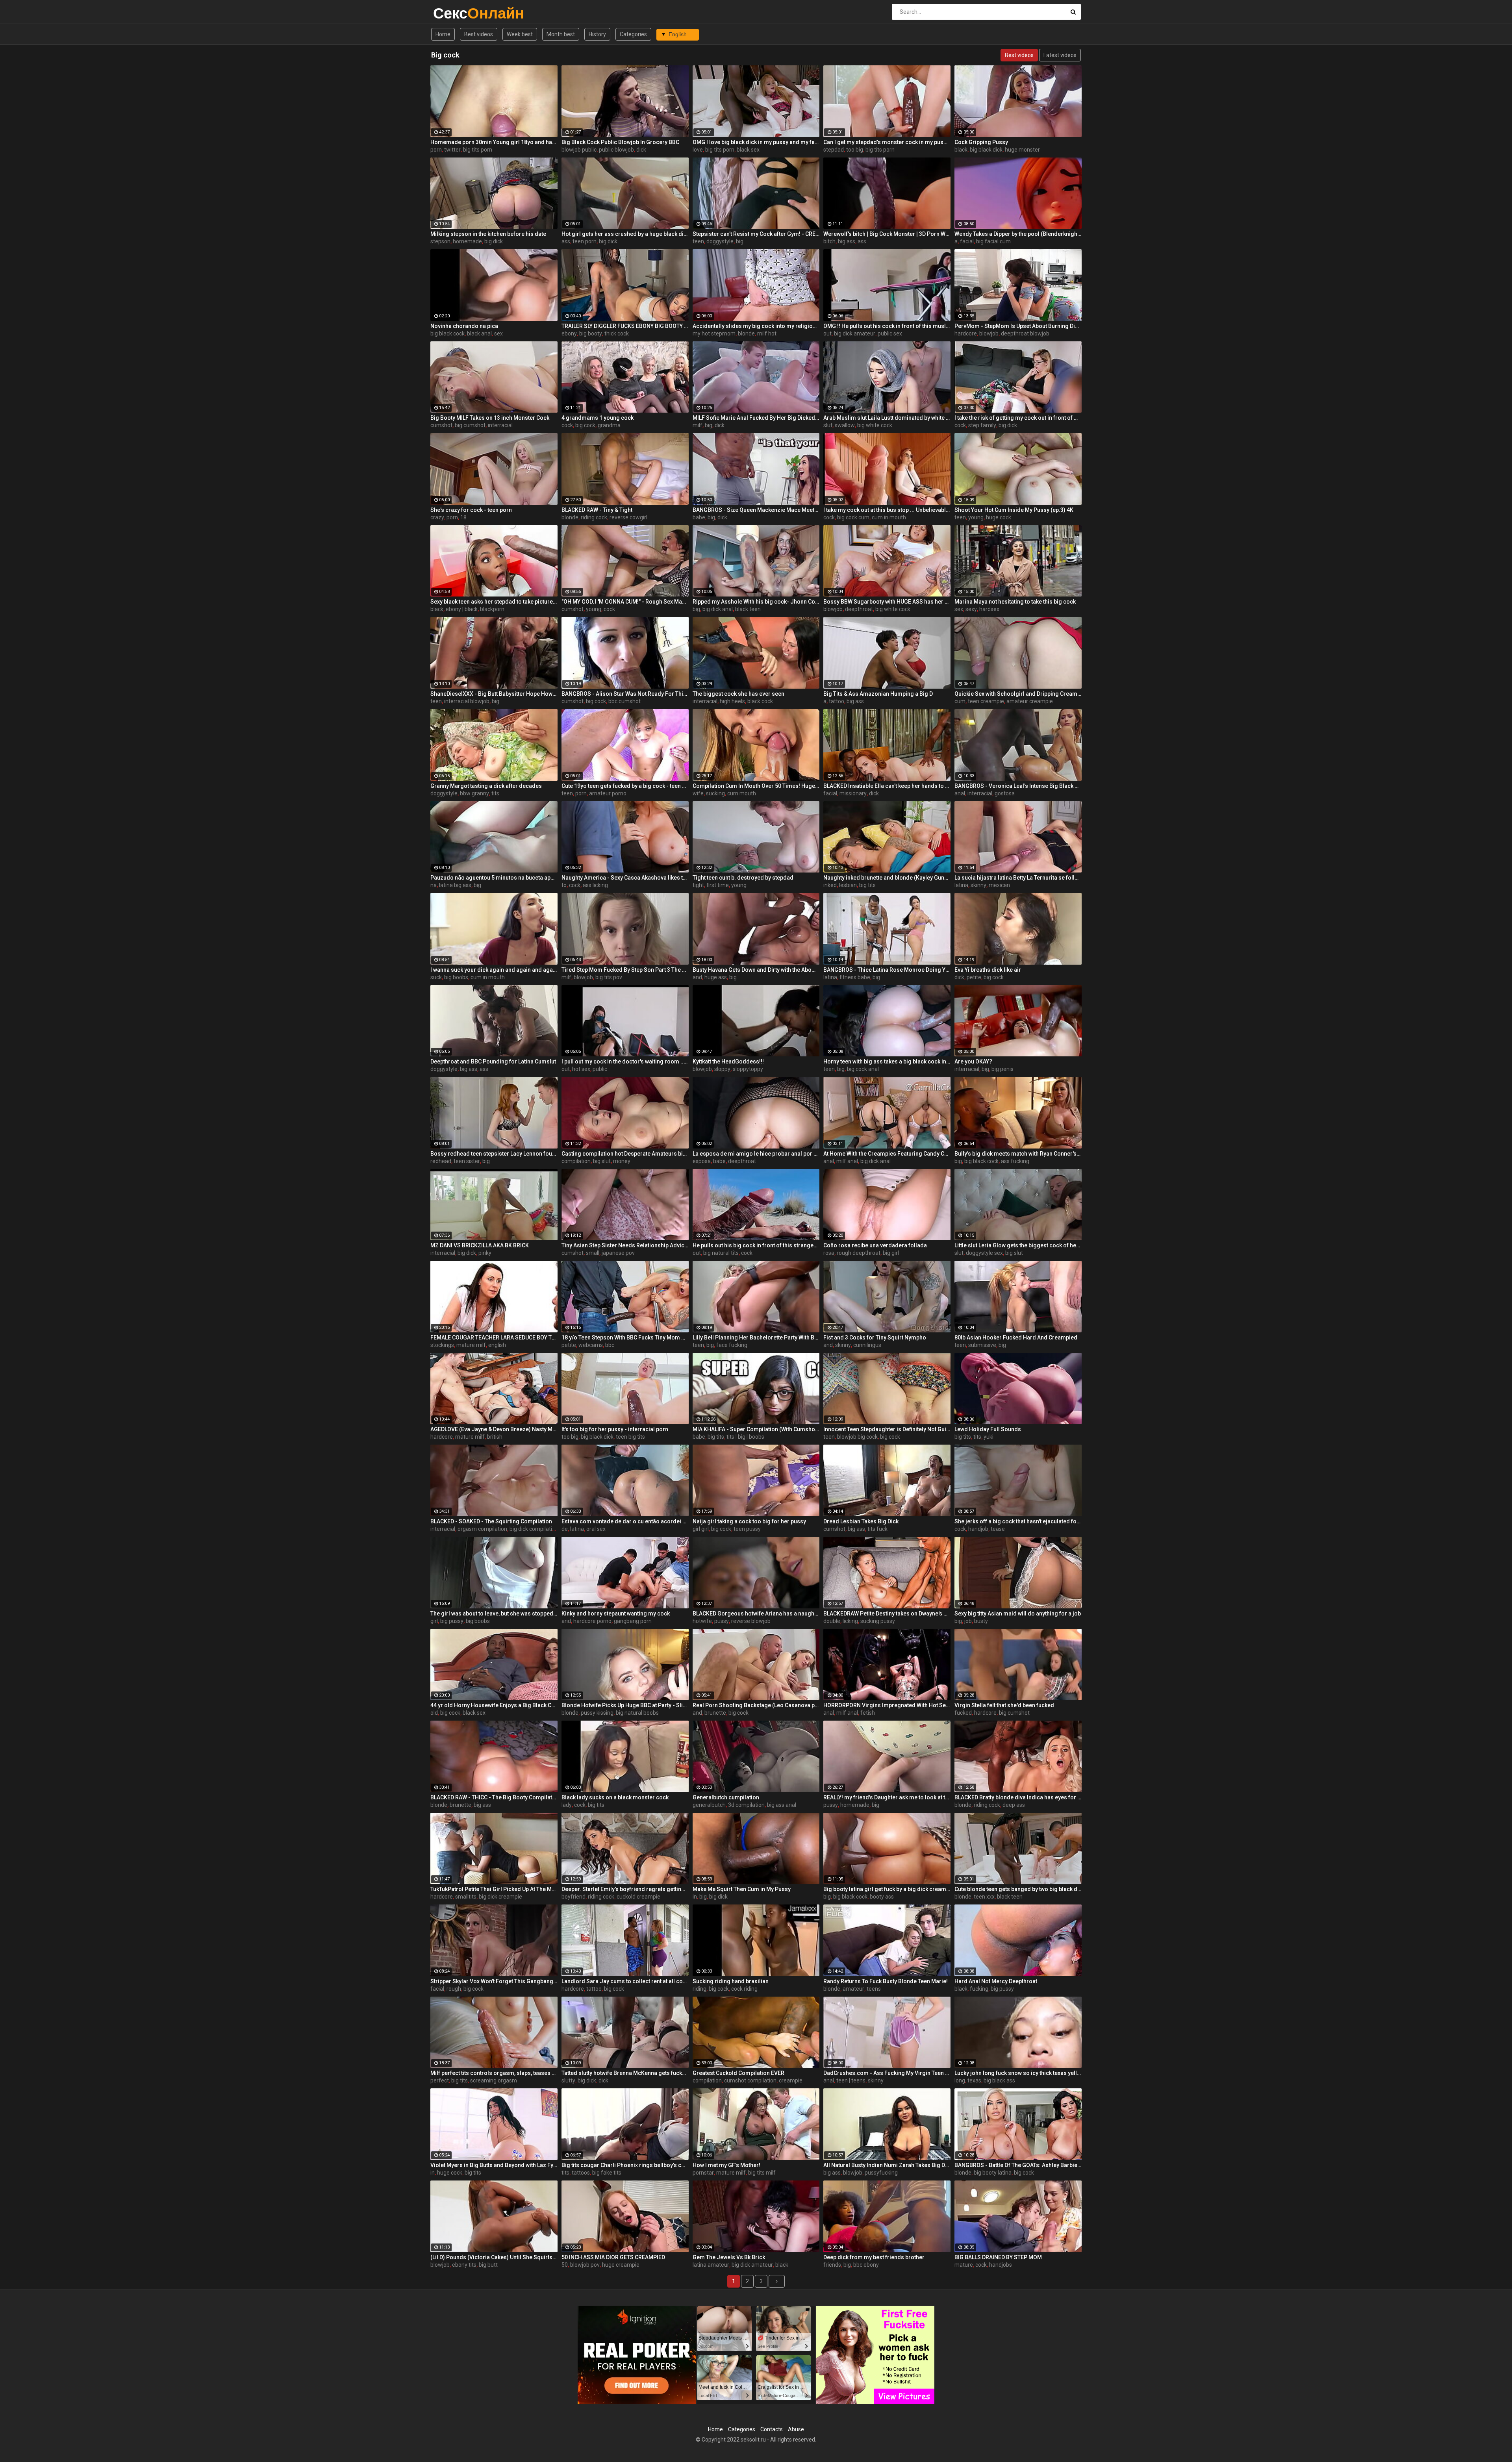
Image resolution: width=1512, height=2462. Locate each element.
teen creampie (986, 701)
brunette (715, 1713)
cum (960, 701)
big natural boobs (637, 1713)
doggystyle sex (984, 1253)
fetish (868, 1713)
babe (699, 517)
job (968, 1621)
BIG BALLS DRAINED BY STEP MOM (998, 2257)
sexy (971, 609)
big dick (494, 241)
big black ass (999, 2080)
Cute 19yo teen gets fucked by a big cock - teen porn (625, 786)
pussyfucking (881, 2173)
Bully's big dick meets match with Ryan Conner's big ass (1018, 1154)
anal (960, 793)
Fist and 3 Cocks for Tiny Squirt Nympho (875, 1338)
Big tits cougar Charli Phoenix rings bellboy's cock (625, 2165)
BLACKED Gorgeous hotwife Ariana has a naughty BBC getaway (756, 1614)
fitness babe (855, 977)
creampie (791, 2080)
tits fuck (877, 1529)
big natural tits (721, 1253)
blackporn (492, 609)
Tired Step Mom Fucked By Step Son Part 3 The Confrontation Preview (625, 970)
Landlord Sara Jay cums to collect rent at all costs (625, 1981)
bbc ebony (866, 2265)
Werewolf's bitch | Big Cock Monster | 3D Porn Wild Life (887, 234)
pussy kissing (597, 1713)
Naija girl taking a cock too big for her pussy (749, 1521)
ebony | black (462, 609)
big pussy (452, 1621)
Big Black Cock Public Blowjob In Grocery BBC (620, 142)
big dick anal (718, 609)
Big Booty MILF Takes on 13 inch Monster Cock (490, 418)
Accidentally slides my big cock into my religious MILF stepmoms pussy (756, 326)
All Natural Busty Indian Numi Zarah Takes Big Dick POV (887, 2165)
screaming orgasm (494, 2080)
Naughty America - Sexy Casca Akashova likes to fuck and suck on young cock (625, 878)
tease (998, 1529)
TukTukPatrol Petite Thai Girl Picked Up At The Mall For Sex (494, 1889)
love (698, 150)
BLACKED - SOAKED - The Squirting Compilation (491, 1521)
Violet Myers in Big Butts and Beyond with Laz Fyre (494, 2165)
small (593, 1253)
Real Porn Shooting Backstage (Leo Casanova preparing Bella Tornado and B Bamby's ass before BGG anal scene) (756, 1705)
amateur (853, 1989)
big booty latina (993, 2173)
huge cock (999, 517)
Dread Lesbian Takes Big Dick (861, 1521)
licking (850, 1621)
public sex (890, 333)
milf (698, 425)
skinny (978, 885)
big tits (867, 885)
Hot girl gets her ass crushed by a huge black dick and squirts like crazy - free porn (625, 234)
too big (855, 150)
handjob (978, 1529)
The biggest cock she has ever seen (738, 694)
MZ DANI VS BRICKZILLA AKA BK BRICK (480, 1245)
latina (961, 885)
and (697, 977)
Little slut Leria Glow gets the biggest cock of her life (1018, 1245)
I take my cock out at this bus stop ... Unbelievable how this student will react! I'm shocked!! (887, 510)
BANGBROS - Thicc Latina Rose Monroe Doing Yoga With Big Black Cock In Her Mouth (887, 970)
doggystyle (720, 241)
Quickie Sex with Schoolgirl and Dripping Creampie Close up (1018, 694)
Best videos (479, 34)
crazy (437, 517)
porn (436, 150)
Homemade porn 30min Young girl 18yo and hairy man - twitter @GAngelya (494, 142)
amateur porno (608, 793)
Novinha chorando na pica (464, 326)
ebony (569, 333)
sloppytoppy (748, 1069)
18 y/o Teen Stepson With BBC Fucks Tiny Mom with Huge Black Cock (625, 1338)
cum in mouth (889, 517)
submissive (982, 1345)
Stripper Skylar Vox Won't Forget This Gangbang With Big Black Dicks (494, 1981)
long (960, 2080)
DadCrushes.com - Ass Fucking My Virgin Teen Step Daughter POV (887, 2073)
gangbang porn (633, 1621)
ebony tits (464, 2265)
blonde (746, 333)
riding (699, 1989)
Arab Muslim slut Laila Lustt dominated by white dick (887, 418)
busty (981, 1621)
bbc (610, 1345)
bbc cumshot (624, 701)
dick (641, 150)
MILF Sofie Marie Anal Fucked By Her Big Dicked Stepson (756, 418)
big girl (891, 1253)
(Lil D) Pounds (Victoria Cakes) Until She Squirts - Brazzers (494, 2257)
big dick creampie (500, 1897)
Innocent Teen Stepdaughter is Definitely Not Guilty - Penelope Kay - (887, 1429)
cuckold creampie (638, 1897)
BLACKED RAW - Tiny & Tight (597, 510)
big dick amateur (855, 333)
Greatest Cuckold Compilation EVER (738, 2073)
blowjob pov (585, 2265)
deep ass (1014, 1805)
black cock (760, 701)
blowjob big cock (857, 1437)
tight (698, 885)
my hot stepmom (714, 333)
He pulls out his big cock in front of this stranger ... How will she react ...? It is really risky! (756, 1245)
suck (436, 977)
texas (974, 2080)
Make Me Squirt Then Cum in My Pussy (742, 1889)
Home (443, 34)
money (622, 1161)
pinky (485, 1253)
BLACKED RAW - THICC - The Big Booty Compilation (494, 1797)
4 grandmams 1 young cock (598, 418)
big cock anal (863, 1069)
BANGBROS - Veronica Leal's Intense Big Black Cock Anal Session (1018, 786)
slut (828, 425)
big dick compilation (534, 1529)
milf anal (847, 1161)
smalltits (466, 1897)
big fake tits (607, 2173)
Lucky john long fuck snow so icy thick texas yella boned (1018, 2073)
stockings (442, 1345)
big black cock (447, 333)
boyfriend (573, 1897)
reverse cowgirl (628, 517)
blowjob (989, 333)
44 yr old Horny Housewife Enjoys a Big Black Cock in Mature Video (494, 1705)
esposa (702, 1161)
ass (566, 241)
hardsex (989, 609)
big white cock (875, 425)
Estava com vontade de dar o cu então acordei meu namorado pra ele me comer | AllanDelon (625, 1521)
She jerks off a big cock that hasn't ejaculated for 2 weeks (1018, 1521)
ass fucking (1015, 1161)
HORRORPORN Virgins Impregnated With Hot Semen (887, 1705)
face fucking (732, 1345)
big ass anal (782, 1805)
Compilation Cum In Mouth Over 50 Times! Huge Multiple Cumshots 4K (756, 786)
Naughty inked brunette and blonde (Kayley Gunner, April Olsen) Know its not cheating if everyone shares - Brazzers (887, 878)
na (434, 885)
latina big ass (455, 885)
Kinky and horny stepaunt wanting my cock (616, 1614)
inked (830, 885)
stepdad (834, 150)
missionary (853, 793)
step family (982, 425)
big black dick (986, 150)
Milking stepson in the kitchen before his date (488, 234)
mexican (999, 885)
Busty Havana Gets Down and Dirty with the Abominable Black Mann (756, 970)
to (564, 885)
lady (567, 1805)
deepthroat (859, 609)
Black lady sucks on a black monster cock (615, 1797)
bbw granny (474, 793)
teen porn (585, 241)
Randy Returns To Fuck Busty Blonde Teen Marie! (886, 1981)
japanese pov (618, 1253)
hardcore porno (592, 1621)
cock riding (744, 1989)
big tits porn (478, 150)
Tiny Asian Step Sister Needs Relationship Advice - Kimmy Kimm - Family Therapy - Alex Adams (625, 1245)
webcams (591, 1345)
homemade (467, 241)
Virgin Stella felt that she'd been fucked (1004, 1705)
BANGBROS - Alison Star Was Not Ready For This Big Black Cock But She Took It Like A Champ (625, 694)
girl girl (701, 1529)
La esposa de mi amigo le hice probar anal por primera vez (756, 1154)
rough (454, 1989)
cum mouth (742, 793)
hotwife (702, 1621)
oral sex (596, 1529)
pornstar (703, 2173)
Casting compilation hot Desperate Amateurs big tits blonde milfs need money (625, 1154)
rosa (829, 1253)
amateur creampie (1030, 701)
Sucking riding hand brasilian (731, 1981)
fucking (979, 1989)
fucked (963, 1713)
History (597, 34)
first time (718, 885)
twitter (452, 150)
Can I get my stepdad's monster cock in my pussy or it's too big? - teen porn (887, 142)
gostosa (1005, 793)
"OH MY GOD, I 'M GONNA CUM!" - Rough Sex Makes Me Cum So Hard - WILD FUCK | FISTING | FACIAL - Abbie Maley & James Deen (625, 602)
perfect (440, 2080)
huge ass (716, 977)
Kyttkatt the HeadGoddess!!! (728, 1061)
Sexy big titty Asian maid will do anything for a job (1018, 1614)
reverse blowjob (751, 1621)
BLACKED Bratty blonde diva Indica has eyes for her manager (1018, 1797)
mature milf (471, 1345)
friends (832, 2265)
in (695, 1897)
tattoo (837, 701)
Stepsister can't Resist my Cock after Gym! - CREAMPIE (756, 234)
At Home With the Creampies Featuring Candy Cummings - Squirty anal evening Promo (887, 1154)
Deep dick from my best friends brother (874, 2257)
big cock (585, 425)
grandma (609, 425)
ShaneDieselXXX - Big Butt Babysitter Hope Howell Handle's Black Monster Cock (494, 694)
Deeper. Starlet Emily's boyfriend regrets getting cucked (625, 1889)
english (497, 1345)
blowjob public (579, 150)
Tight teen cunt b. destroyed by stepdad (743, 878)
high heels (732, 701)
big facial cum (993, 241)
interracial (500, 425)
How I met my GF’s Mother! (726, 2165)
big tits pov (609, 977)
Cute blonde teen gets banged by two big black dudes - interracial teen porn (1018, 1889)
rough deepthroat (859, 1253)
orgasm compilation (482, 1529)
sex (498, 333)
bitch (829, 241)
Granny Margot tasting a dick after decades (486, 786)
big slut (602, 1161)
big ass (847, 241)
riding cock (594, 517)
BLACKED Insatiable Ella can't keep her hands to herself (887, 786)
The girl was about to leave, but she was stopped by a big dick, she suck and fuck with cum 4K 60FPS (494, 1614)
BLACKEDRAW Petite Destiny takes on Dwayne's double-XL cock (887, 1614)
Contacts (772, 2429)
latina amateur (711, 2265)
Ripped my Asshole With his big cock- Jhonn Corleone (756, 602)
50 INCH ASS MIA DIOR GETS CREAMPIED (613, 2257)
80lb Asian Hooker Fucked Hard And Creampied (1016, 1338)
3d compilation (746, 1805)
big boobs (456, 977)
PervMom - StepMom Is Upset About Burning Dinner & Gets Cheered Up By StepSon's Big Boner (1018, 326)
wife (698, 793)
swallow (845, 425)
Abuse (796, 2429)
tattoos (581, 2173)
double (832, 1621)
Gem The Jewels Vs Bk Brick (729, 2257)
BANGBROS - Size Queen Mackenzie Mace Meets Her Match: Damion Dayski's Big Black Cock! (756, 510)
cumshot (441, 425)
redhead (441, 1161)
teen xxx (984, 1897)
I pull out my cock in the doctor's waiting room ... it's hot (625, 1061)
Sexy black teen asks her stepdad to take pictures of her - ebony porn (494, 602)
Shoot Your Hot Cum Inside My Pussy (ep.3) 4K (1014, 510)
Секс (454, 13)
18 (463, 517)
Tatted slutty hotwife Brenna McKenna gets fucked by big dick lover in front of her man (625, 2073)
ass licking (595, 885)
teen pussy (747, 1529)
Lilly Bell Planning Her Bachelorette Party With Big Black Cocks (756, 1338)
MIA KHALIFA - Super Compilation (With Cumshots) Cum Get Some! (756, 1429)
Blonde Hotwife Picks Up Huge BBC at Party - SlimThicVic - (625, 1705)
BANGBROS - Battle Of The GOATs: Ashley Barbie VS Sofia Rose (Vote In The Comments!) (1018, 2165)
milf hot (767, 333)
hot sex (581, 1069)
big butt (488, 2265)
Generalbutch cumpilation (726, 1797)
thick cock (617, 333)
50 (565, 2265)
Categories (633, 34)
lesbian (848, 885)
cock (567, 425)
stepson (440, 241)
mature (964, 2265)
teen (698, 241)
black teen (748, 609)
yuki (989, 1437)
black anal (479, 333)
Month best (561, 34)
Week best (520, 34)
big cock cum (853, 517)
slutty (568, 2080)
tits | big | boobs (745, 1437)
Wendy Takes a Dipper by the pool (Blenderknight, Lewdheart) (1018, 234)
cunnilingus (867, 1345)
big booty (591, 333)
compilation (576, 1161)
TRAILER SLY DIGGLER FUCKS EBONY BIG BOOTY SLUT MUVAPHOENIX (625, 326)
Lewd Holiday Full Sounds (988, 1429)
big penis (1002, 1069)
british (495, 1437)
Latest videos (1060, 55)
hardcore (966, 333)
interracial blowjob (467, 701)
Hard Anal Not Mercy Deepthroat (996, 1981)
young (976, 517)
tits (495, 793)
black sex (748, 150)
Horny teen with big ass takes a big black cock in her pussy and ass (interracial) (887, 1061)
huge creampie (621, 2265)
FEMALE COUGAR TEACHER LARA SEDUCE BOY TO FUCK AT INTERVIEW (494, 1338)
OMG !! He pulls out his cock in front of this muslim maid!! (887, 326)
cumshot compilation (750, 2080)
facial (967, 241)
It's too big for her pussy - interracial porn (615, 1429)
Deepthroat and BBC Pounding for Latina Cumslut (493, 1061)
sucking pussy (878, 1621)
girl (434, 1621)
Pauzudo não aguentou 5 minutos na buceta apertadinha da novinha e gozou (494, 878)
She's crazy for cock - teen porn (471, 510)
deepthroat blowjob (1025, 333)
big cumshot (470, 425)
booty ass (882, 1897)
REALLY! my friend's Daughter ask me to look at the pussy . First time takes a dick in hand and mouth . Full (887, 1797)
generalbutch (709, 1805)
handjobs (1001, 2265)
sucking (715, 793)
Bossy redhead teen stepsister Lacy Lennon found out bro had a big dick (494, 1154)
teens (874, 1989)
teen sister (467, 1161)
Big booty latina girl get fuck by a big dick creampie (887, 1889)
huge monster (1022, 150)
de (565, 1529)
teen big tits (630, 1437)
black (961, 150)
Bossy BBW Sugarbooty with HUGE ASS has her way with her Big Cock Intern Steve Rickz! (887, 602)
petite (974, 977)
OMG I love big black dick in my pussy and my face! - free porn (756, 142)
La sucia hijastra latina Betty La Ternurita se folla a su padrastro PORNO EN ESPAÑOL (1018, 878)
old (434, 1713)
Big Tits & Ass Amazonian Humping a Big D (878, 694)
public (600, 1069)
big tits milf (762, 2173)
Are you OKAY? (973, 1061)
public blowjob (616, 150)
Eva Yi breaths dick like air (988, 970)
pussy (722, 1621)
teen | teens (851, 2080)
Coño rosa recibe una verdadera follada (875, 1245)
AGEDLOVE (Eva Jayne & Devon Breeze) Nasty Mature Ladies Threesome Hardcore (494, 1429)
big (740, 241)
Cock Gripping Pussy (981, 142)
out (827, 333)
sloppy (722, 1069)
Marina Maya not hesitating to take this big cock (1015, 602)
